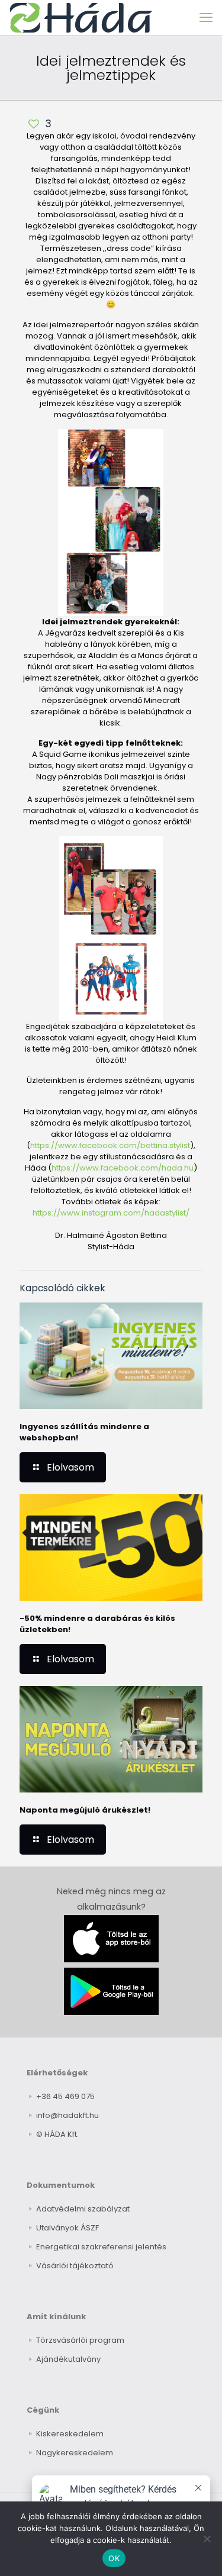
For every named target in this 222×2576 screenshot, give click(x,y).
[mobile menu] (206, 18)
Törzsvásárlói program (80, 2340)
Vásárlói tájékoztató (75, 2266)
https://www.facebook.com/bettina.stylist (110, 1145)
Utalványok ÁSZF (67, 2228)
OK (114, 2558)
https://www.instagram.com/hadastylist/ (111, 1213)
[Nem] (207, 2539)
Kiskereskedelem (70, 2434)
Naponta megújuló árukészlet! (85, 1810)
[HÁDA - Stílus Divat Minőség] (81, 18)
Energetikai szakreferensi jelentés (101, 2247)
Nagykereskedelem (75, 2453)
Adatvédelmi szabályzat (83, 2209)
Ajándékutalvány (68, 2359)
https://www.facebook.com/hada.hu (123, 1168)
